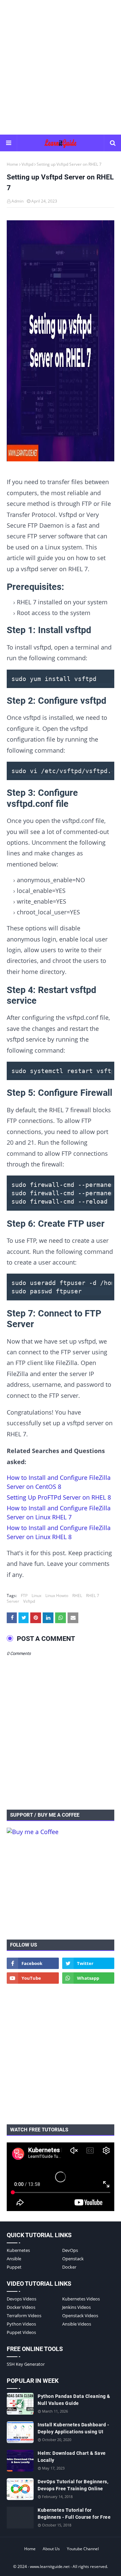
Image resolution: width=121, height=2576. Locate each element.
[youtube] (33, 1978)
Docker (69, 2267)
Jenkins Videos (76, 2307)
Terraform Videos (24, 2316)
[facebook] (33, 1963)
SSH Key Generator (26, 2364)
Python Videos (21, 2324)
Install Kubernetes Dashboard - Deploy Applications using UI (73, 2428)
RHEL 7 (93, 1596)
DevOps (70, 2250)
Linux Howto (57, 1596)
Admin (17, 201)
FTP (24, 1596)
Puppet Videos (21, 2332)
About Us (51, 2549)
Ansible (14, 2259)
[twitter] (88, 1963)
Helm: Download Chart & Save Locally (72, 2457)
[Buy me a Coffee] (33, 1832)
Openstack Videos (80, 2316)
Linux (36, 1596)
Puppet (14, 2267)
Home (12, 164)
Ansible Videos (77, 2324)
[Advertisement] (61, 67)
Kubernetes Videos (81, 2299)
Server (13, 1601)
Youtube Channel (83, 2549)
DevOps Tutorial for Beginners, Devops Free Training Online (73, 2485)
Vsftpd (27, 164)
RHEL (77, 1596)
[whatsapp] (88, 1978)
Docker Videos (21, 2307)
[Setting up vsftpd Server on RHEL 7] (61, 342)
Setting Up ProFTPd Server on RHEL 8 (59, 1497)
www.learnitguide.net (50, 2566)
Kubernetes (18, 2250)
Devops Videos (22, 2299)
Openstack (73, 2259)
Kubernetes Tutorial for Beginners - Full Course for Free (74, 2514)
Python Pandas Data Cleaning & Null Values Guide (74, 2400)
